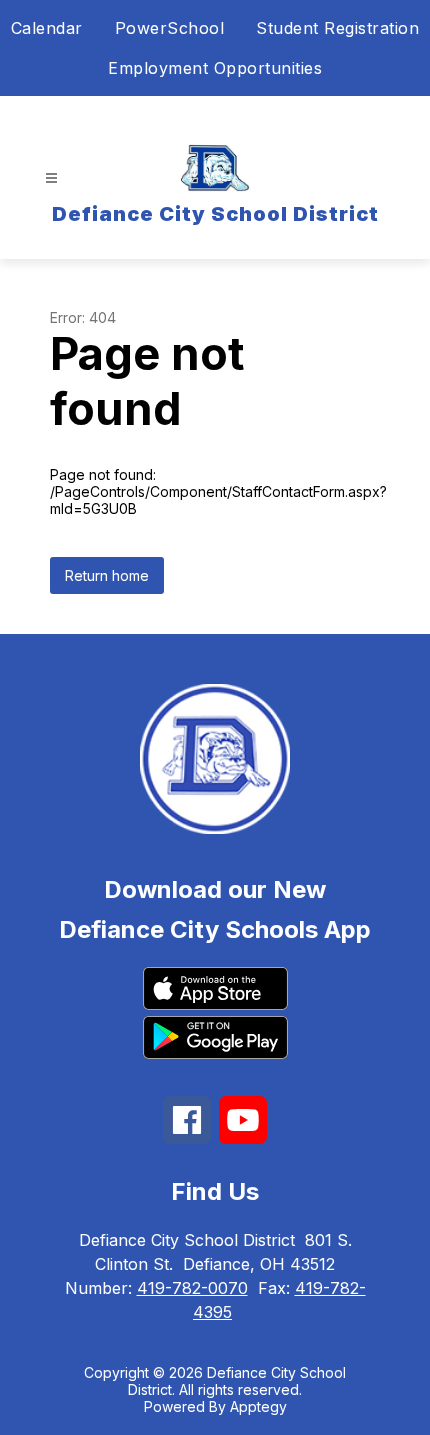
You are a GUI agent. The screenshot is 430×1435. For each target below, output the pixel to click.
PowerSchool (170, 28)
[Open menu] (51, 178)
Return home (107, 575)
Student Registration (337, 28)
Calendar (47, 28)
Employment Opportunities (215, 68)
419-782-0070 (192, 1288)
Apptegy (258, 1406)
